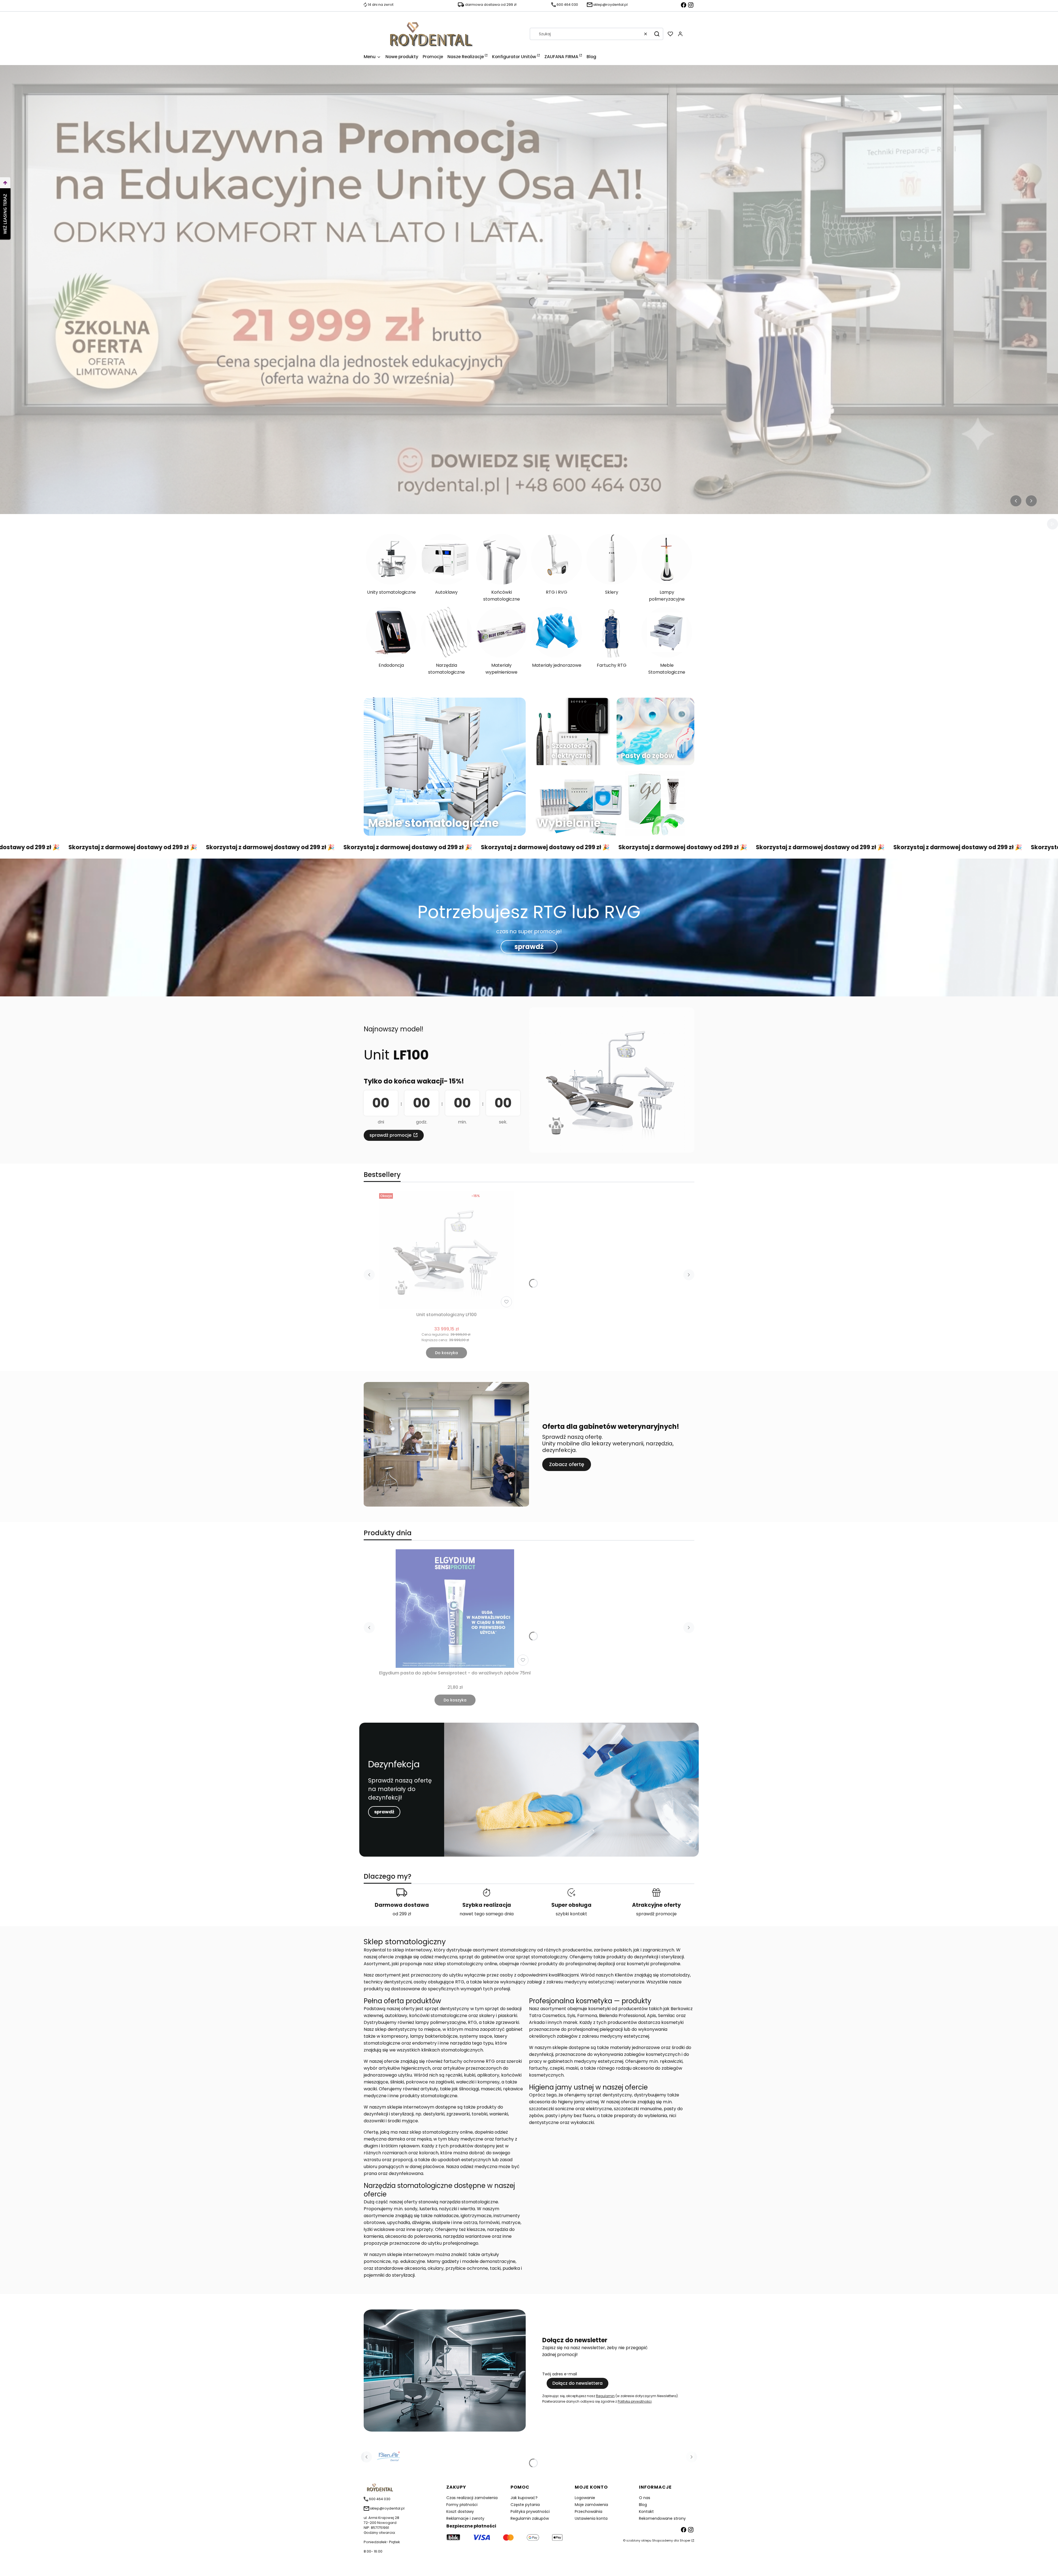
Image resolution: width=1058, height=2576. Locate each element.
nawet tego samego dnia (487, 1914)
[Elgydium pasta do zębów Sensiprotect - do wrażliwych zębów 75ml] (455, 1609)
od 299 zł (402, 1914)
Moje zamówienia (591, 2505)
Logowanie (585, 2498)
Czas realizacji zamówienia (472, 2498)
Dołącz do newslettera (577, 2383)
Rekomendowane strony (662, 2518)
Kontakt (646, 2512)
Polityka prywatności (530, 2512)
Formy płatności (462, 2505)
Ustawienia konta (591, 2518)
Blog (643, 2505)
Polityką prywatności (635, 2401)
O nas (645, 2498)
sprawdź (529, 947)
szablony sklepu (639, 2540)
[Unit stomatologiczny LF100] (447, 1250)
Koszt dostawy (460, 2512)
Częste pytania (525, 2505)
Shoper (685, 2540)
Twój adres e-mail (560, 2374)
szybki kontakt (571, 1914)
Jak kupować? (524, 2498)
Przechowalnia (589, 2512)
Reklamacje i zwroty (465, 2518)
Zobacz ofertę (567, 1464)
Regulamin (605, 2396)
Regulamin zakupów (530, 2518)
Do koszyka (446, 1353)
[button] (657, 34)
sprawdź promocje (390, 1135)
